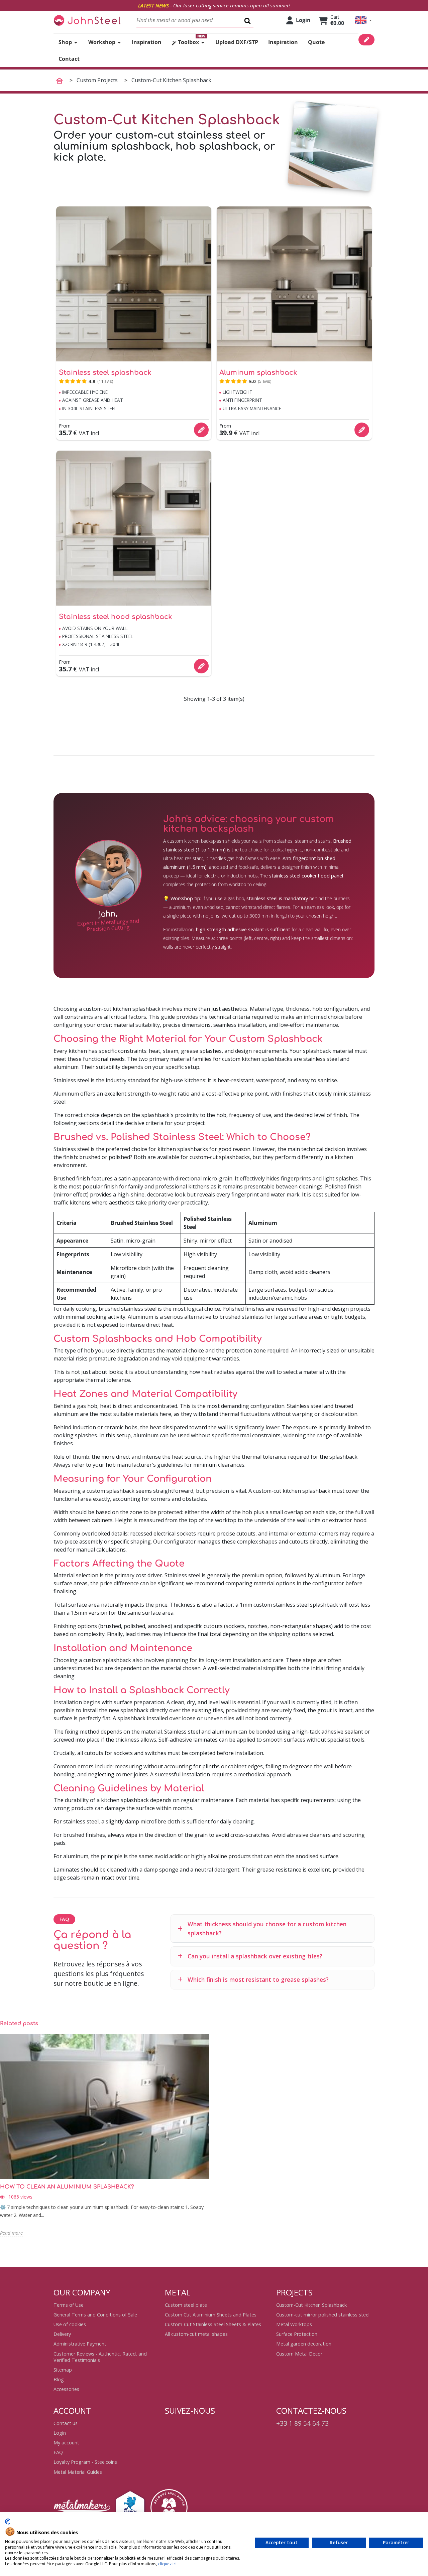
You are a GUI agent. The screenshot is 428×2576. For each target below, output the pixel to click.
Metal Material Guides (78, 2472)
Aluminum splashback (258, 373)
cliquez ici (167, 2564)
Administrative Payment (80, 2344)
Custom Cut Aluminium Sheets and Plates (211, 2315)
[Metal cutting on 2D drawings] (87, 20)
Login (60, 2433)
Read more (11, 2233)
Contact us (66, 2423)
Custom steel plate (186, 2305)
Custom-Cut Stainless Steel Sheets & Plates (213, 2324)
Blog (59, 2379)
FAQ (58, 2452)
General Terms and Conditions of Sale (95, 2315)
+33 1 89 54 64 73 (302, 2423)
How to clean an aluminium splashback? (67, 2187)
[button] (363, 20)
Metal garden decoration (304, 2344)
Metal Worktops (294, 2324)
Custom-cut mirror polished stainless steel (323, 2315)
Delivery (62, 2334)
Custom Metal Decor (299, 2354)
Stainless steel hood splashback (115, 617)
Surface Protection (297, 2334)
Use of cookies (70, 2324)
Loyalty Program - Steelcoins (85, 2462)
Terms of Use (69, 2305)
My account (66, 2443)
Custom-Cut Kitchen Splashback (311, 2305)
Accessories (66, 2389)
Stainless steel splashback (105, 373)
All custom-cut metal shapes (196, 2334)
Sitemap (63, 2370)
